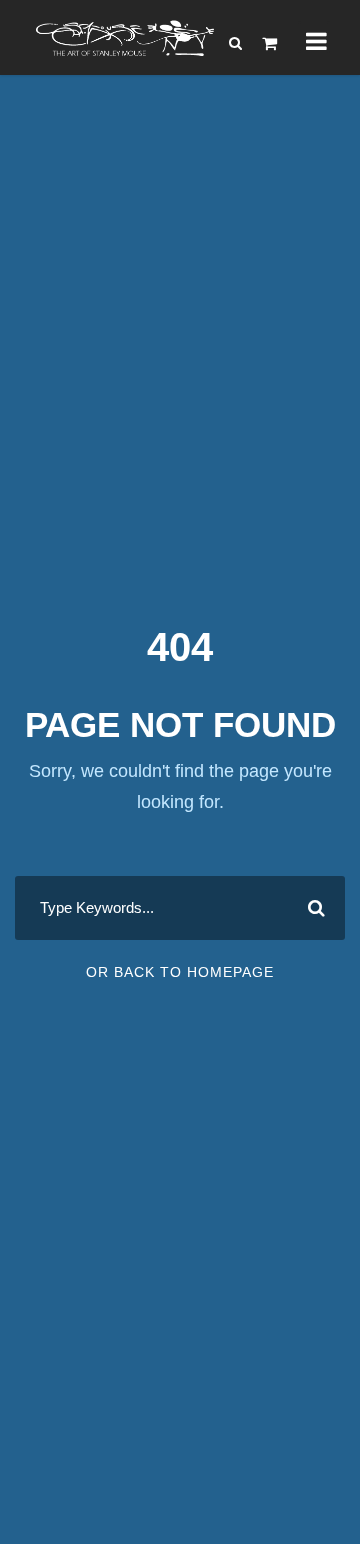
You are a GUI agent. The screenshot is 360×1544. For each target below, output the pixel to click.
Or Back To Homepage (180, 972)
